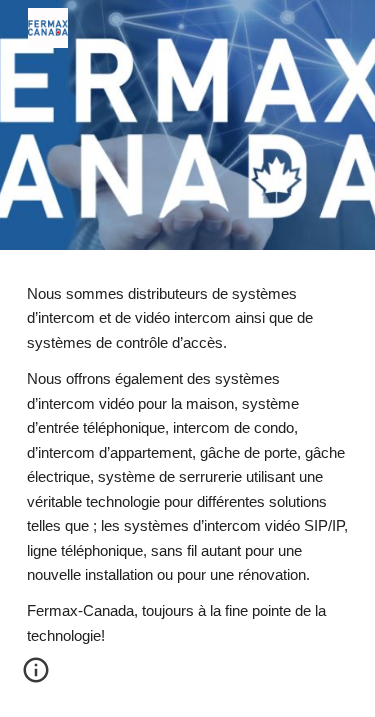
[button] (36, 677)
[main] (188, 483)
